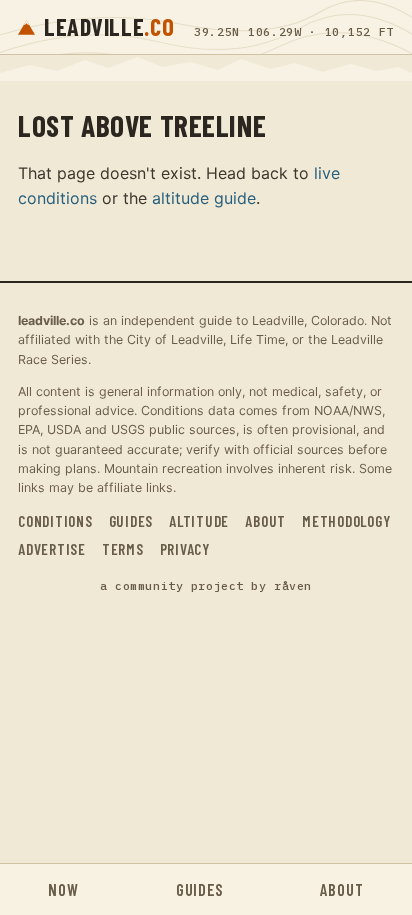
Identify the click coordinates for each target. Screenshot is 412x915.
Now (63, 889)
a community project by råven (206, 585)
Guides (131, 521)
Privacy (185, 549)
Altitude (199, 521)
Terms (123, 549)
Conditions (55, 521)
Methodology (346, 521)
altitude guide (204, 198)
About (265, 521)
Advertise (52, 549)
